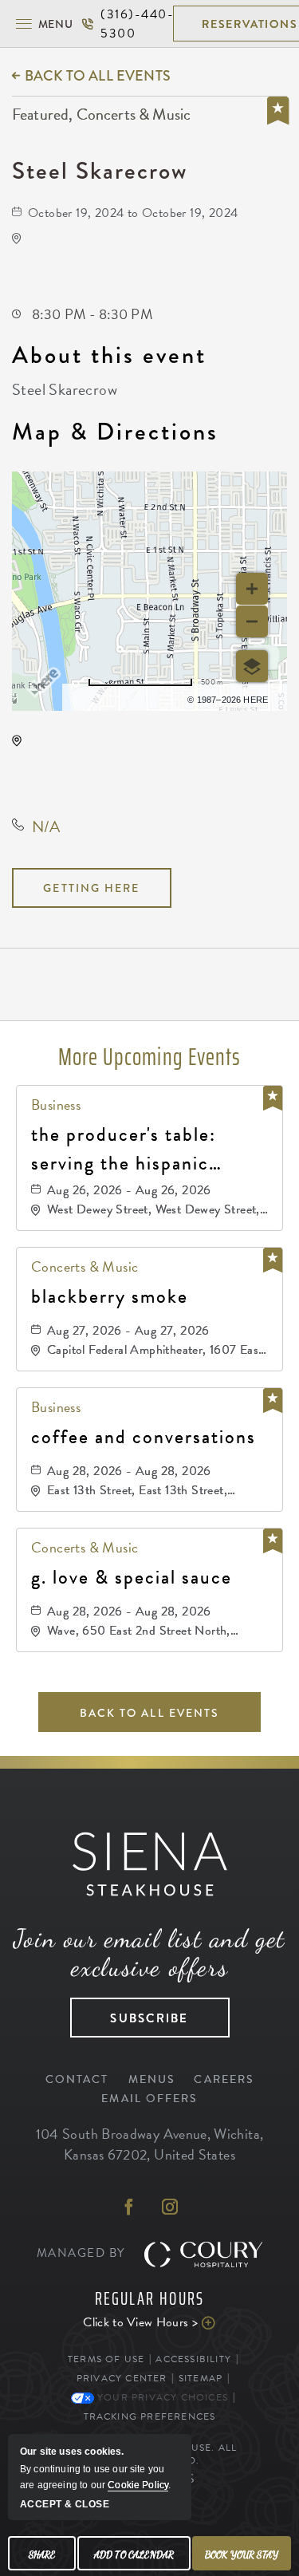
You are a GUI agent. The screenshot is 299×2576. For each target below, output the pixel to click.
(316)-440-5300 (127, 24)
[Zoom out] (252, 621)
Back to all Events (98, 76)
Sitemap (201, 2378)
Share (42, 2554)
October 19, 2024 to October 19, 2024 (133, 213)
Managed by (83, 2253)
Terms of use (128, 697)
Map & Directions (115, 432)
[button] (44, 24)
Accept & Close (65, 2504)
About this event (109, 355)
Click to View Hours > (130, 2322)
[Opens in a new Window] (129, 2208)
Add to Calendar (134, 2554)
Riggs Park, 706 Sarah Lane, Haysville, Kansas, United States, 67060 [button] (137, 767)
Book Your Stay (242, 2554)
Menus (152, 2079)
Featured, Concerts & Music (101, 115)
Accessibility (193, 2359)
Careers (224, 2079)
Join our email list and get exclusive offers (149, 1953)
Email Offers (149, 2099)
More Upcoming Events (149, 1057)
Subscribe (130, 2013)
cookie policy (138, 2485)
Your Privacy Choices (161, 2397)
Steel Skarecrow (100, 170)
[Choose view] (252, 666)
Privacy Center (122, 2378)
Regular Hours (150, 2299)
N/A (46, 826)
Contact (77, 2079)
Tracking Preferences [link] (150, 2416)
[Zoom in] (252, 589)
